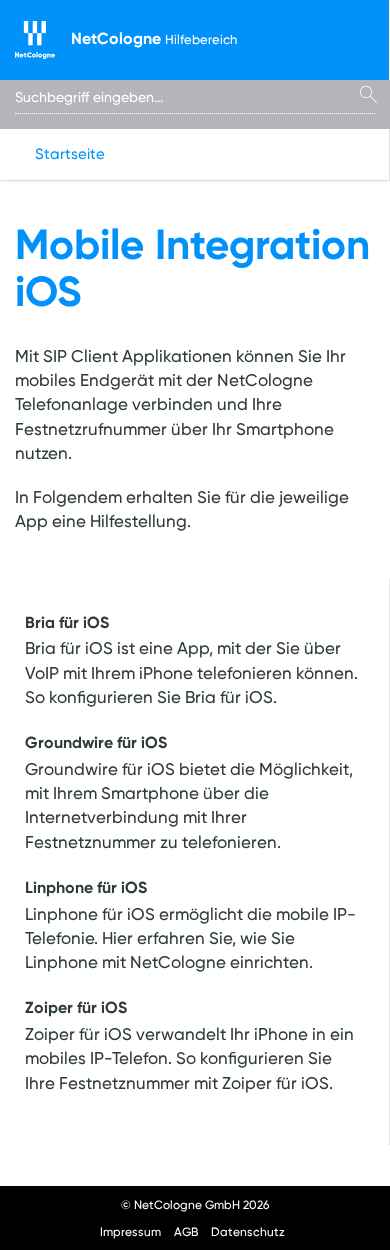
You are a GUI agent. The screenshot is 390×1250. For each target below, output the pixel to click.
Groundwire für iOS (96, 742)
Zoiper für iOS (76, 1007)
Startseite (70, 154)
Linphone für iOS (86, 887)
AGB (186, 1231)
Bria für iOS (67, 622)
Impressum (130, 1231)
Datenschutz (248, 1231)
